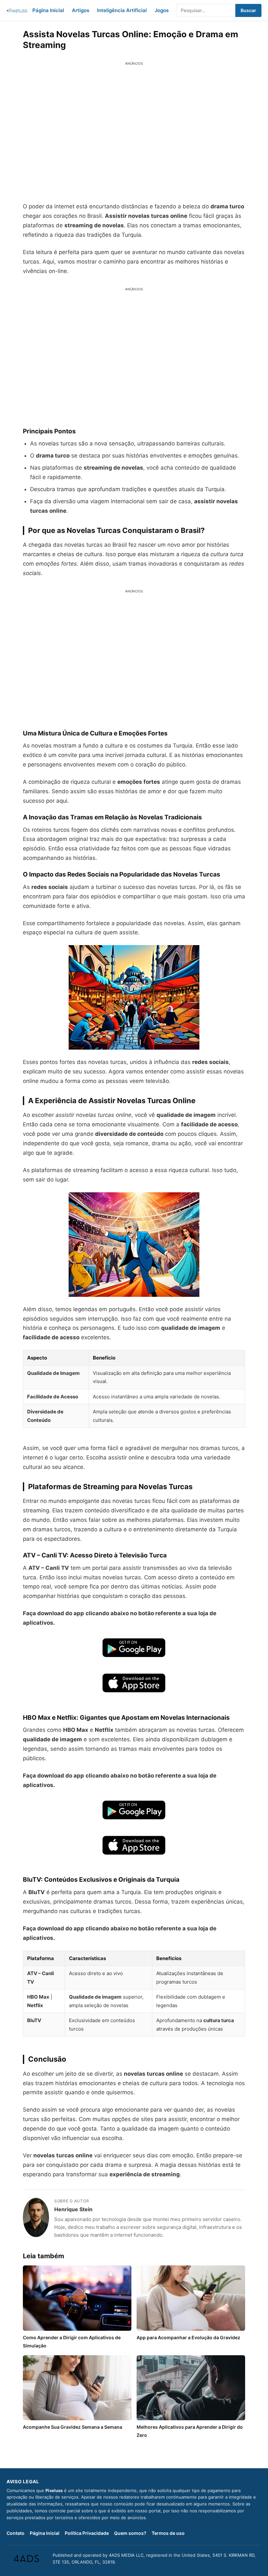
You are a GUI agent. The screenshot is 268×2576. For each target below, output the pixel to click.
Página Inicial (48, 10)
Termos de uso (168, 2533)
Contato (16, 2533)
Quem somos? (130, 2533)
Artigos (81, 10)
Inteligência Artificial (122, 10)
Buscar (248, 10)
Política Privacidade (87, 2533)
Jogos (162, 10)
